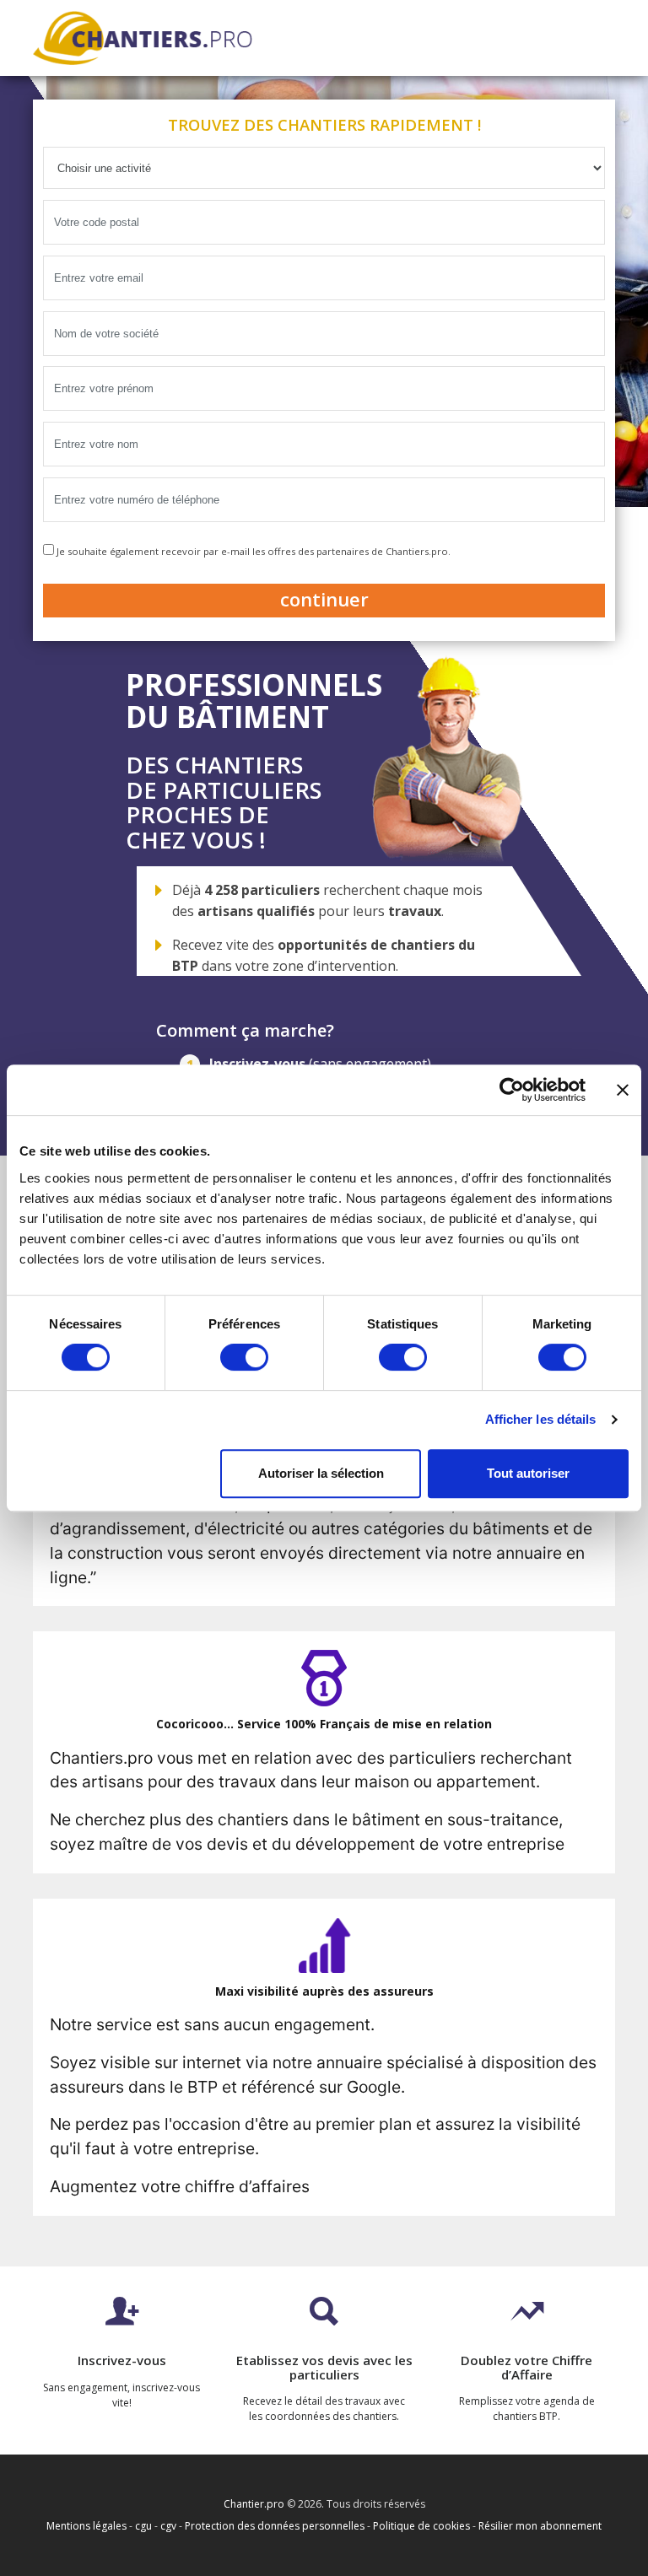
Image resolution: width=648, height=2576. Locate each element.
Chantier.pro (254, 2504)
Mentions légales (86, 2526)
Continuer (324, 599)
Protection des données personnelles (275, 2526)
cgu (143, 2526)
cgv (168, 2526)
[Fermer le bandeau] (623, 1090)
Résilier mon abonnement (540, 2526)
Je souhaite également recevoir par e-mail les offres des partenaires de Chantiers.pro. (252, 551)
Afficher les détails (541, 1419)
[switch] (244, 1357)
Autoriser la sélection (321, 1473)
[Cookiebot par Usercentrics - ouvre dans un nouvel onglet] (512, 1090)
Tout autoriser (528, 1473)
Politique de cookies (421, 2526)
